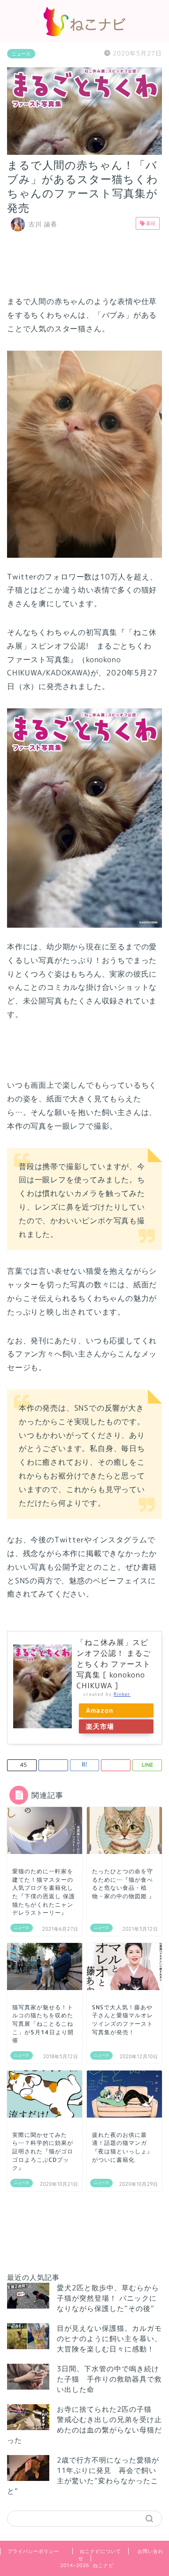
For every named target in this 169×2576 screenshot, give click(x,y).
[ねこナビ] (84, 33)
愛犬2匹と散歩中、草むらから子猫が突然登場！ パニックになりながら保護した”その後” (108, 2298)
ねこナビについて (100, 2551)
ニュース (21, 54)
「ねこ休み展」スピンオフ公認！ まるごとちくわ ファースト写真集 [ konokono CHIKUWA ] (114, 1664)
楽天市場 (100, 1726)
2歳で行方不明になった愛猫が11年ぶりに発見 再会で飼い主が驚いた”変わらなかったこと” (83, 2476)
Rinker (122, 1694)
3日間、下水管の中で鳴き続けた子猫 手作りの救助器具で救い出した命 (109, 2379)
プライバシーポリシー (33, 2551)
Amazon (100, 1710)
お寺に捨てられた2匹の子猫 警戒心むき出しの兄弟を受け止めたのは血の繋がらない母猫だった (84, 2425)
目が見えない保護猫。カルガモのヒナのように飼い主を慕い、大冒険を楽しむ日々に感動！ (109, 2339)
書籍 (150, 223)
